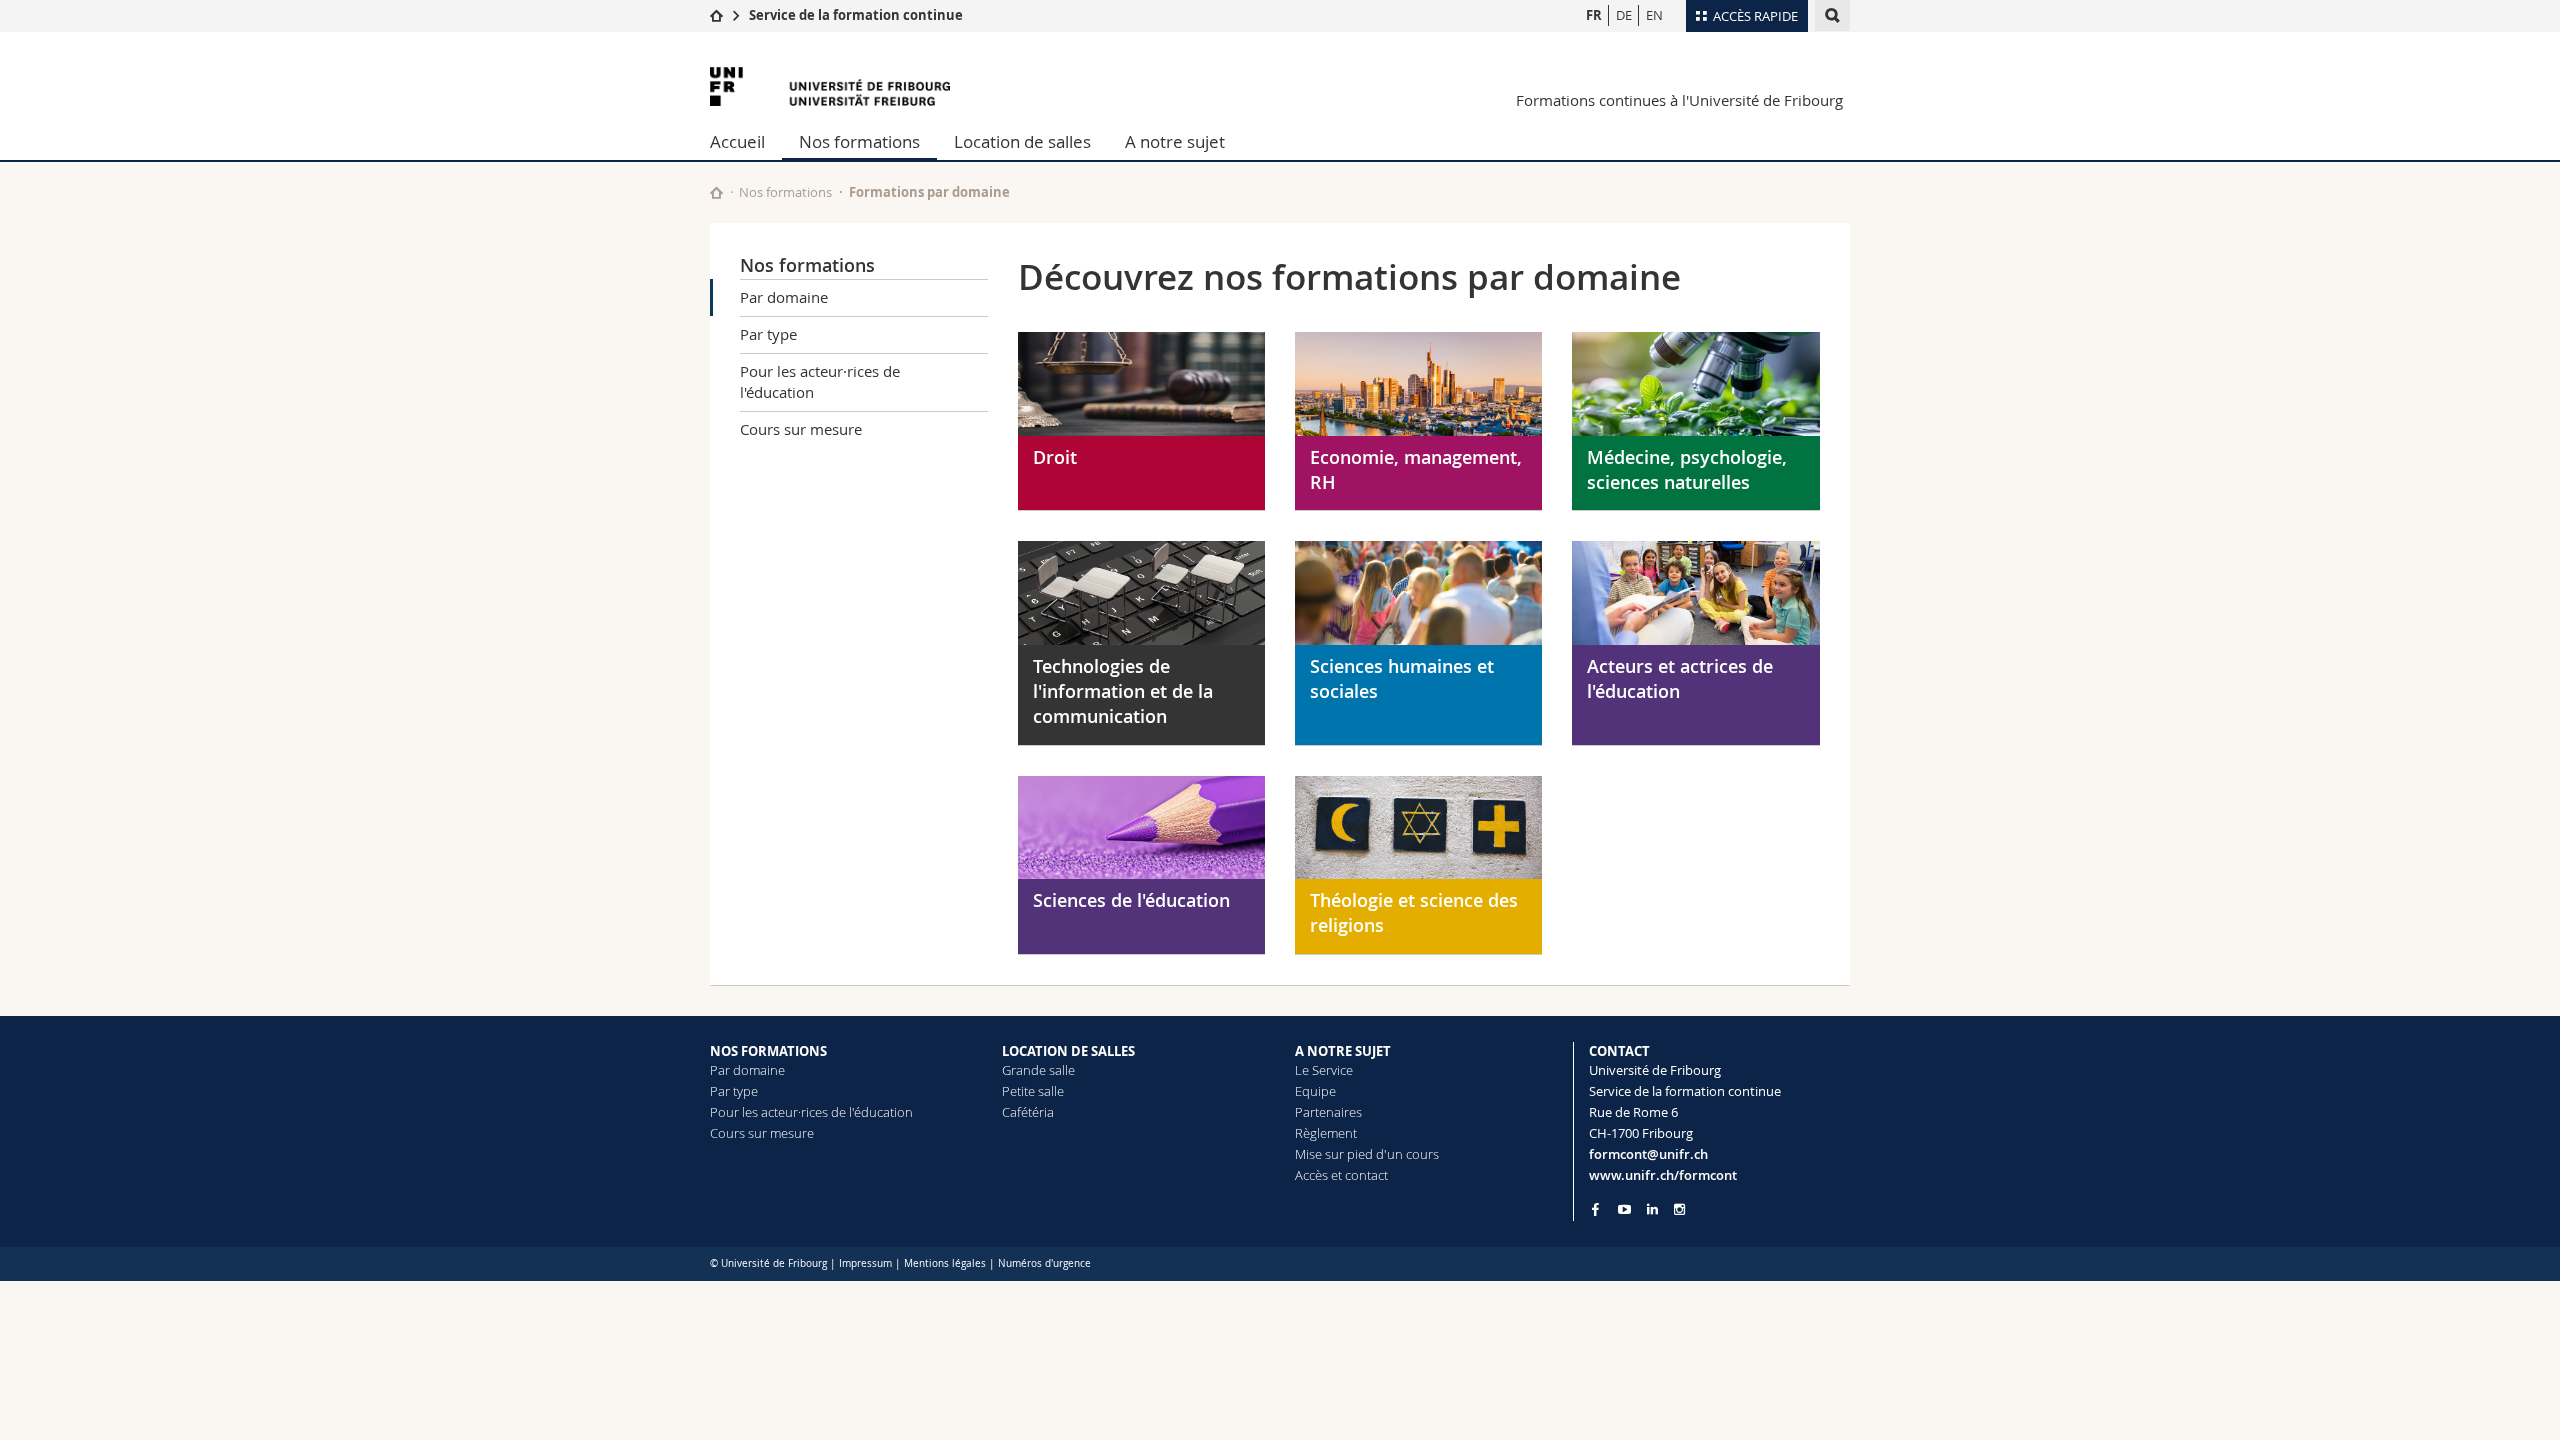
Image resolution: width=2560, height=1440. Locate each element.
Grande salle (1038, 1070)
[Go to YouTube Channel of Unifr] (1624, 1209)
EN (1654, 15)
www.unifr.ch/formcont (1663, 1175)
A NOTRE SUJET (1343, 1051)
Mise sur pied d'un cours (1367, 1154)
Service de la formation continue (856, 15)
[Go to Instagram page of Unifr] (1679, 1209)
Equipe (1315, 1091)
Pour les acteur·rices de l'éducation (820, 381)
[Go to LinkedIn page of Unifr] (1652, 1209)
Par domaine (784, 297)
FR (1594, 15)
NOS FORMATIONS (768, 1051)
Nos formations (859, 141)
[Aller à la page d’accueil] (716, 15)
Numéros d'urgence (1044, 1263)
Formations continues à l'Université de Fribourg (1679, 100)
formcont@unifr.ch (1648, 1154)
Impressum (865, 1263)
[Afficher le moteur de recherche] (1832, 15)
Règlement (1326, 1133)
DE (1624, 15)
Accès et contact (1341, 1175)
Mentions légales (945, 1263)
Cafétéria (1028, 1112)
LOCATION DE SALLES (1068, 1051)
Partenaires (1328, 1112)
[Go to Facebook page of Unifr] (1595, 1209)
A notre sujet (1175, 141)
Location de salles (1022, 141)
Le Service (1324, 1070)
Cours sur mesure (801, 429)
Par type (768, 334)
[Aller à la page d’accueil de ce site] (716, 192)
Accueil (737, 141)
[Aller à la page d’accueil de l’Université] (830, 86)
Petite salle (1033, 1091)
